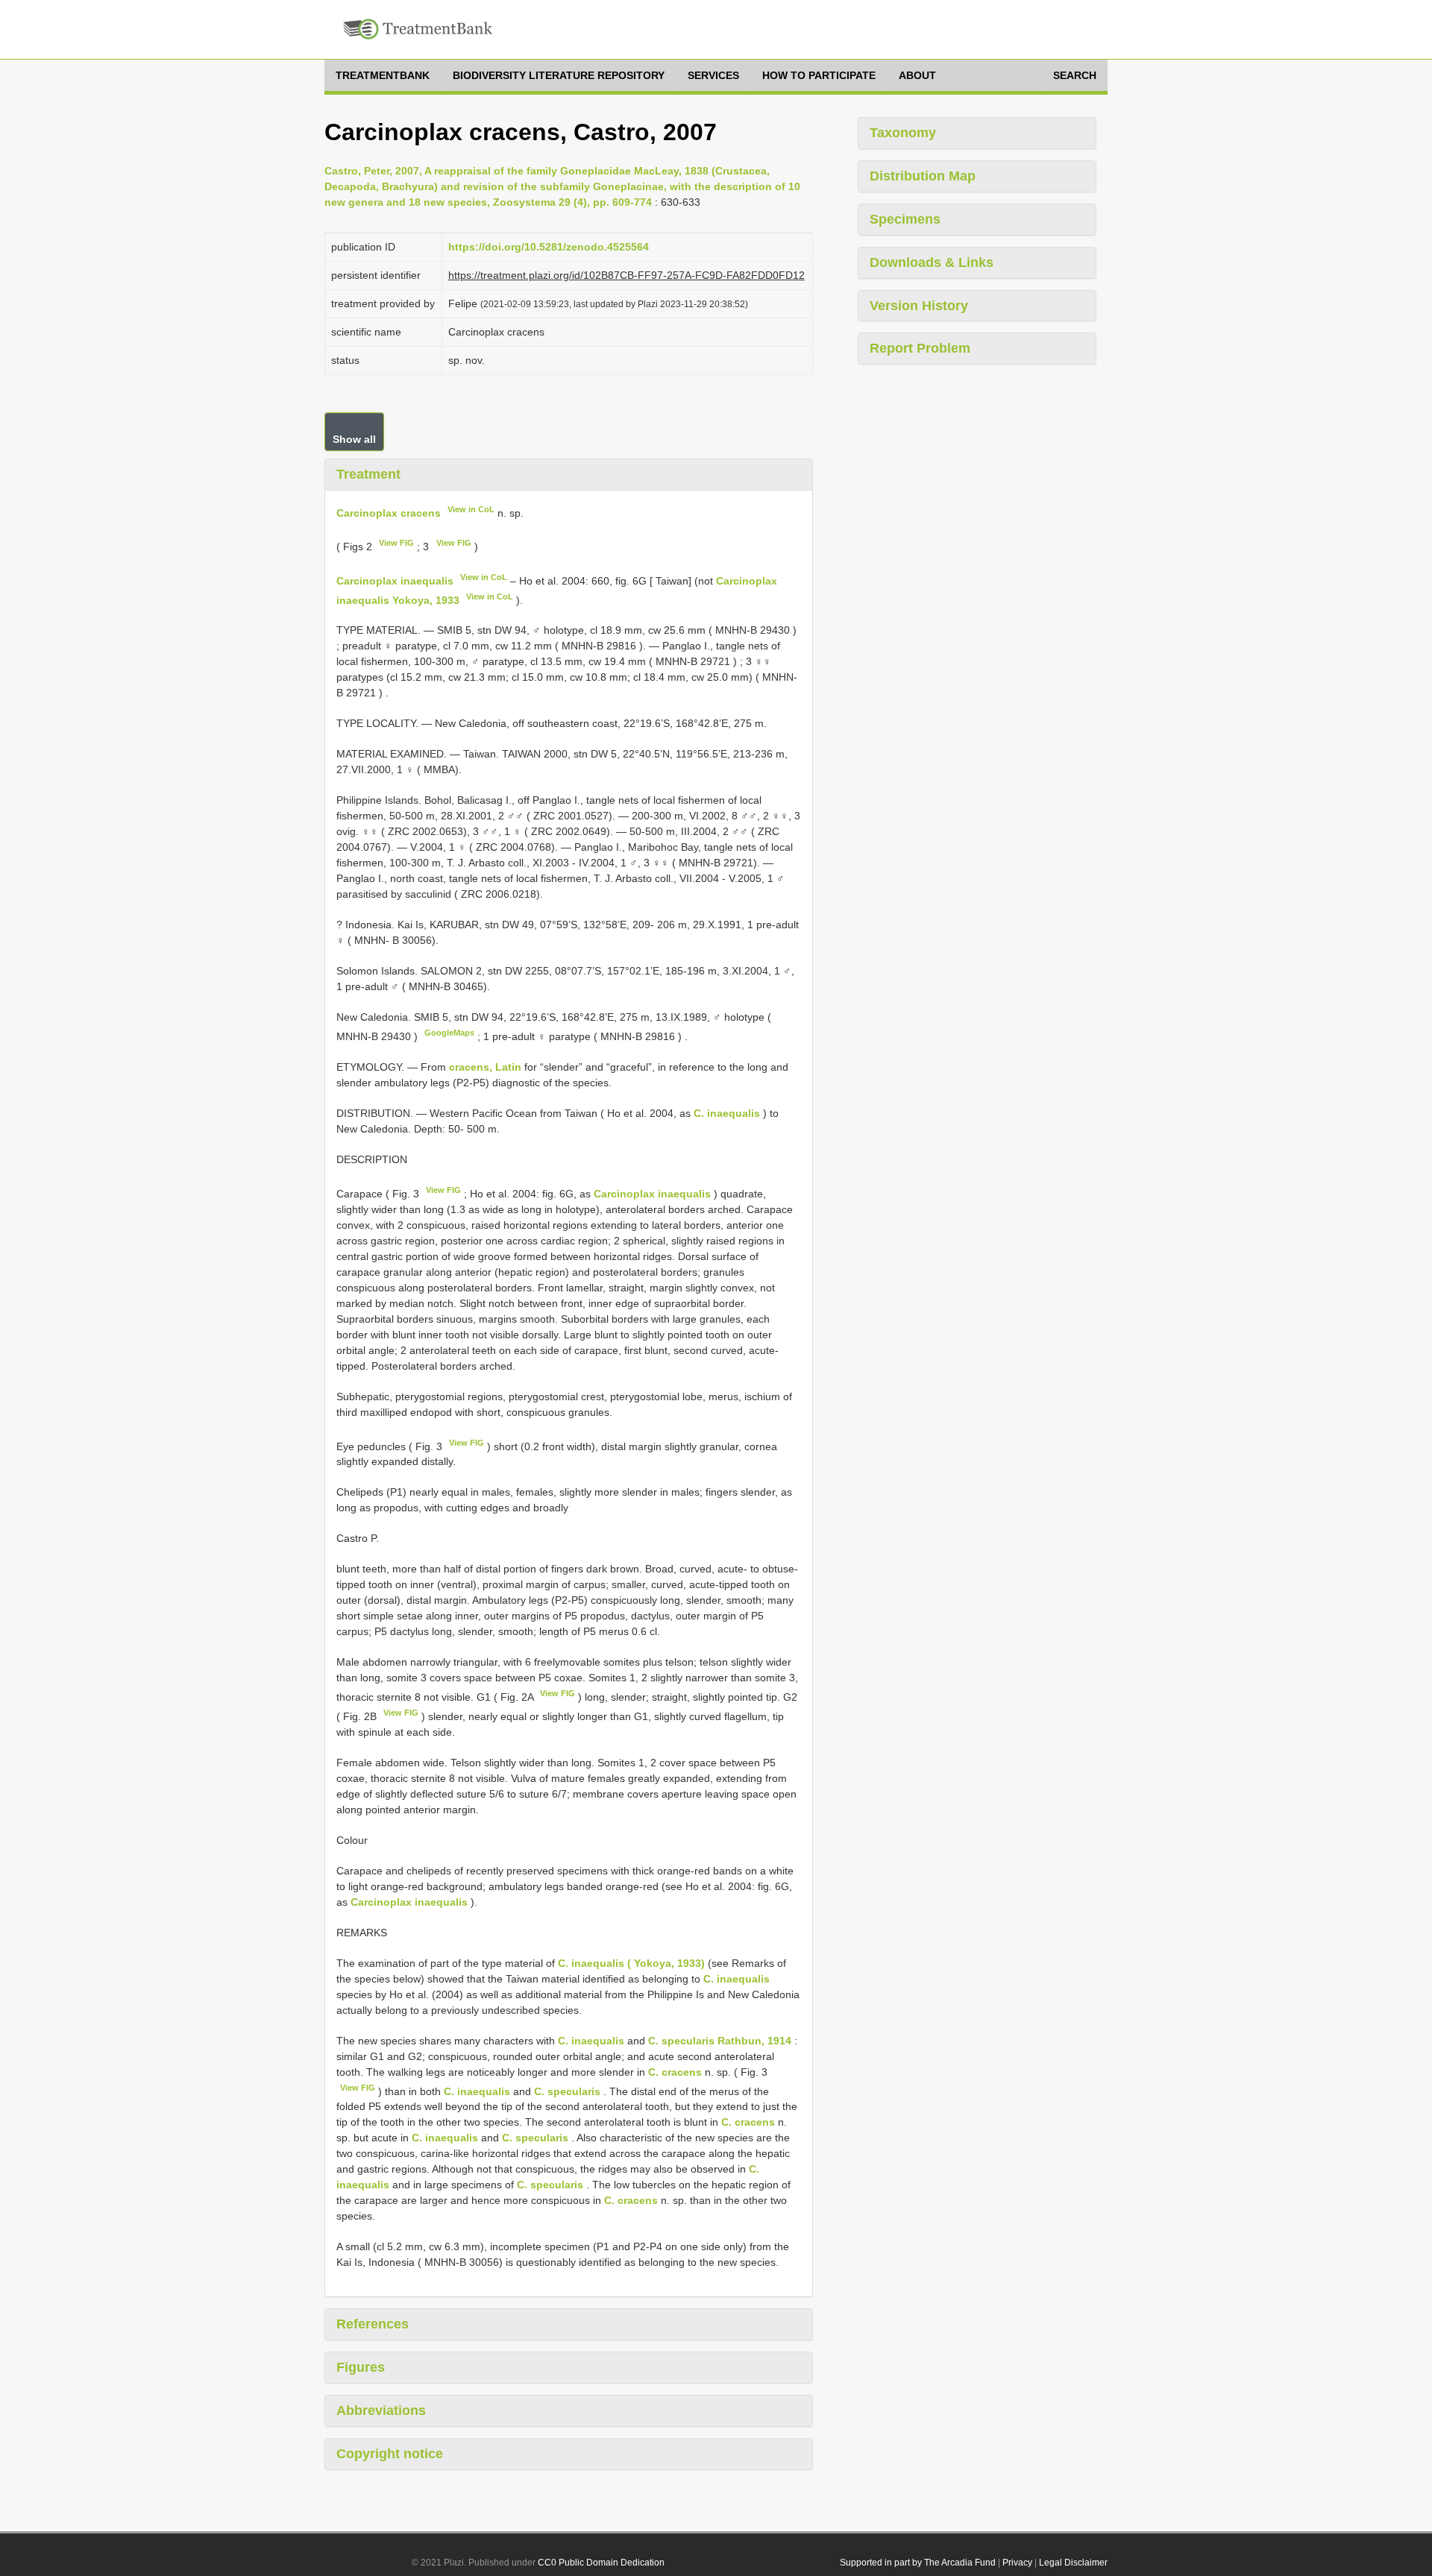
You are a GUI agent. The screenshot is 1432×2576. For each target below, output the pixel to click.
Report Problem (920, 348)
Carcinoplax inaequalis (395, 581)
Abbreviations (381, 2410)
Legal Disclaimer (1073, 2563)
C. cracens (675, 2072)
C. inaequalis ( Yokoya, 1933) (631, 1963)
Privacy (1017, 2563)
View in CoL (471, 509)
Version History (919, 306)
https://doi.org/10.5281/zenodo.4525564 (549, 247)
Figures (361, 2367)
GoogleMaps (449, 1033)
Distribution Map (923, 176)
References (373, 2324)
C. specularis (567, 2091)
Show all (354, 439)
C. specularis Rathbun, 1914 (720, 2041)
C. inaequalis (727, 1113)
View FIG (396, 543)
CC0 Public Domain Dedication (601, 2563)
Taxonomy (903, 133)
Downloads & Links (932, 262)
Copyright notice (390, 2454)
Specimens (905, 219)
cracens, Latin (485, 1067)
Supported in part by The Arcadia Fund (918, 2563)
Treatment (368, 474)
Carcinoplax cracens (389, 512)
